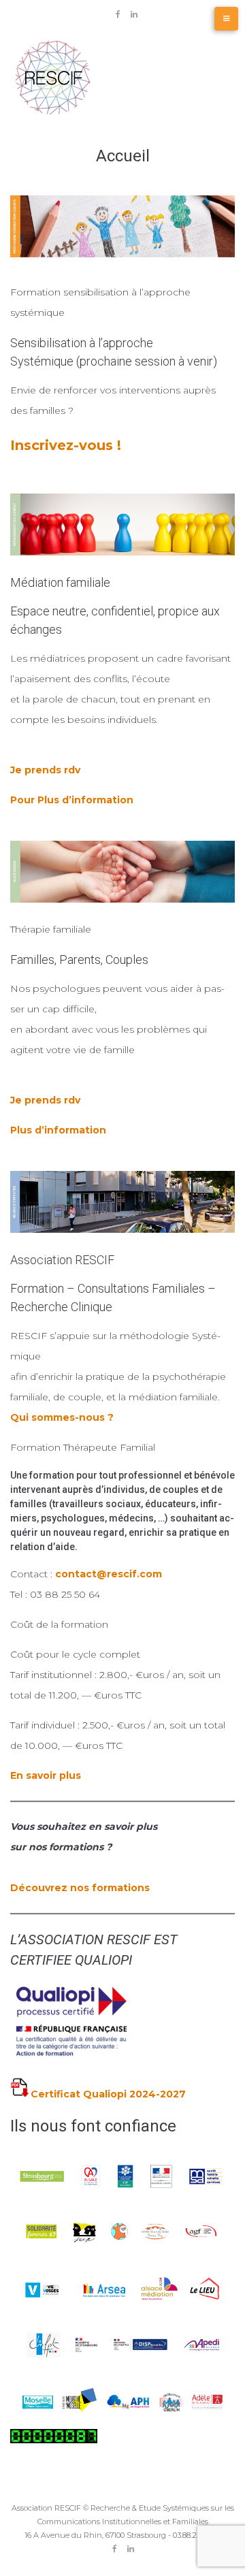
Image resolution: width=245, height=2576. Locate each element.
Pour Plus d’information (72, 800)
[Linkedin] (134, 14)
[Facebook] (118, 14)
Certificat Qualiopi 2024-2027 (108, 2094)
